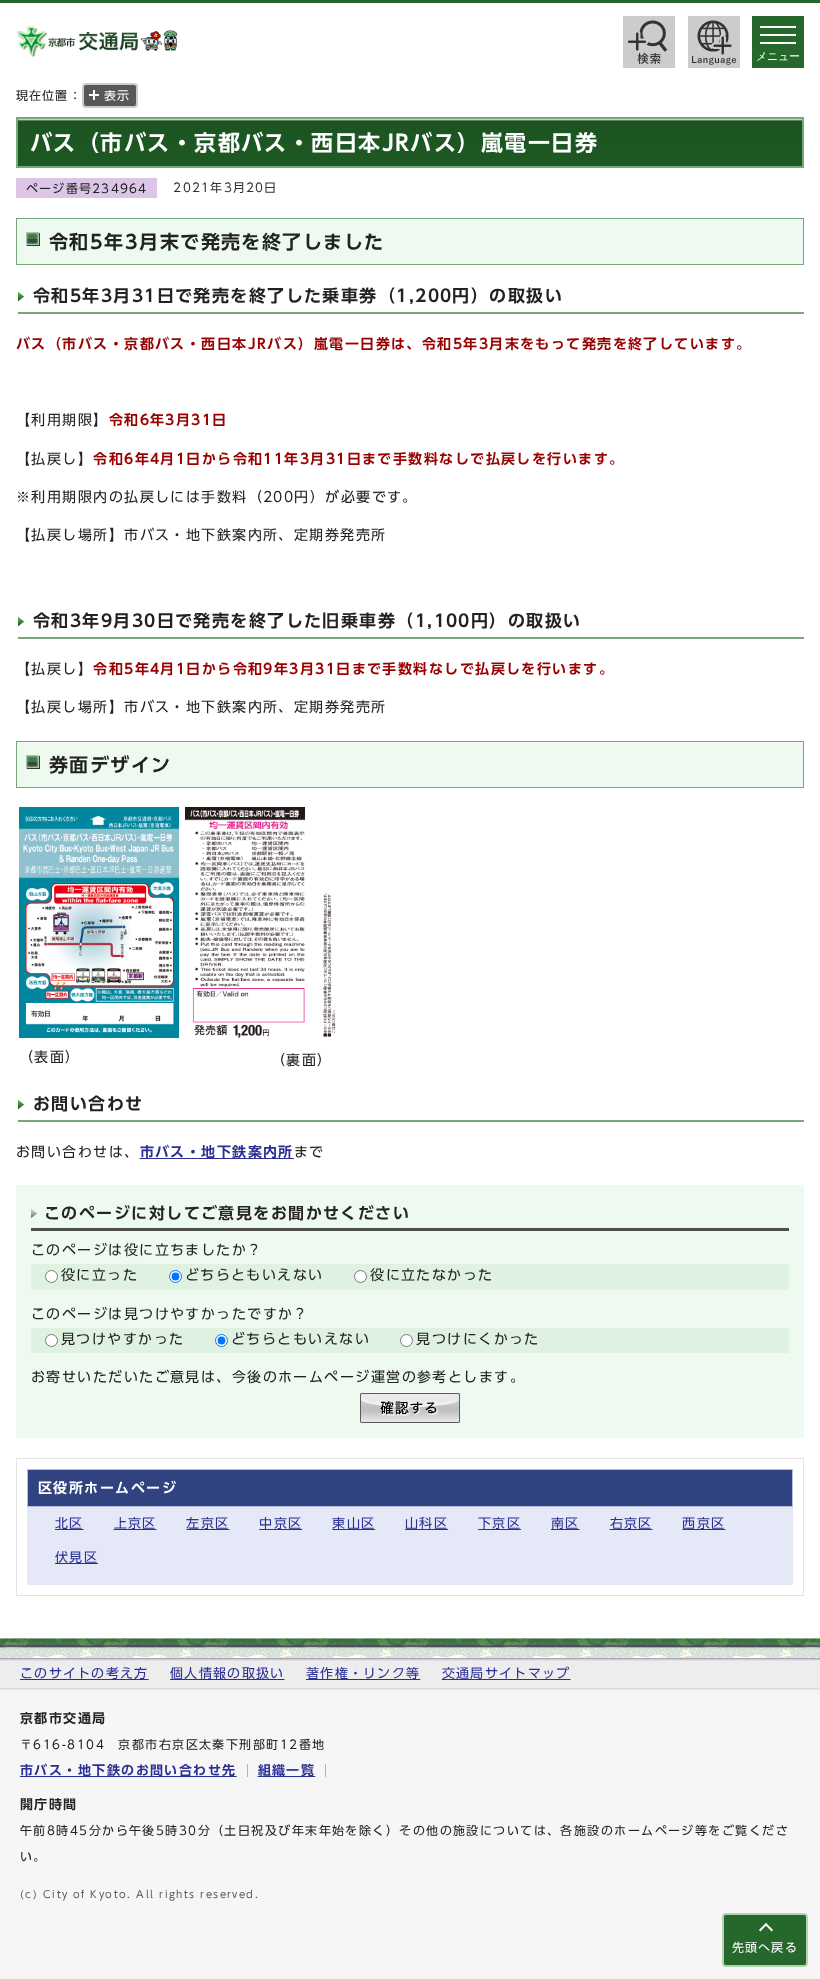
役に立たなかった (432, 1274)
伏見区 (76, 1557)
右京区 (631, 1523)
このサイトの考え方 (84, 1673)
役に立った (99, 1274)
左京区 (207, 1523)
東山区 (353, 1523)
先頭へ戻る (765, 1947)
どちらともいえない (254, 1274)
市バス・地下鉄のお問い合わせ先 (128, 1770)
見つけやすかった (123, 1338)
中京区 (280, 1523)
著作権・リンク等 (363, 1673)
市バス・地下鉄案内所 (217, 1151)
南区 (565, 1523)
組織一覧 (287, 1770)
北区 (69, 1523)
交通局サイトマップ (506, 1673)
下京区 (499, 1523)
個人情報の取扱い (227, 1673)
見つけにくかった (478, 1338)
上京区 (135, 1523)
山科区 (426, 1523)
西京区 (703, 1523)
